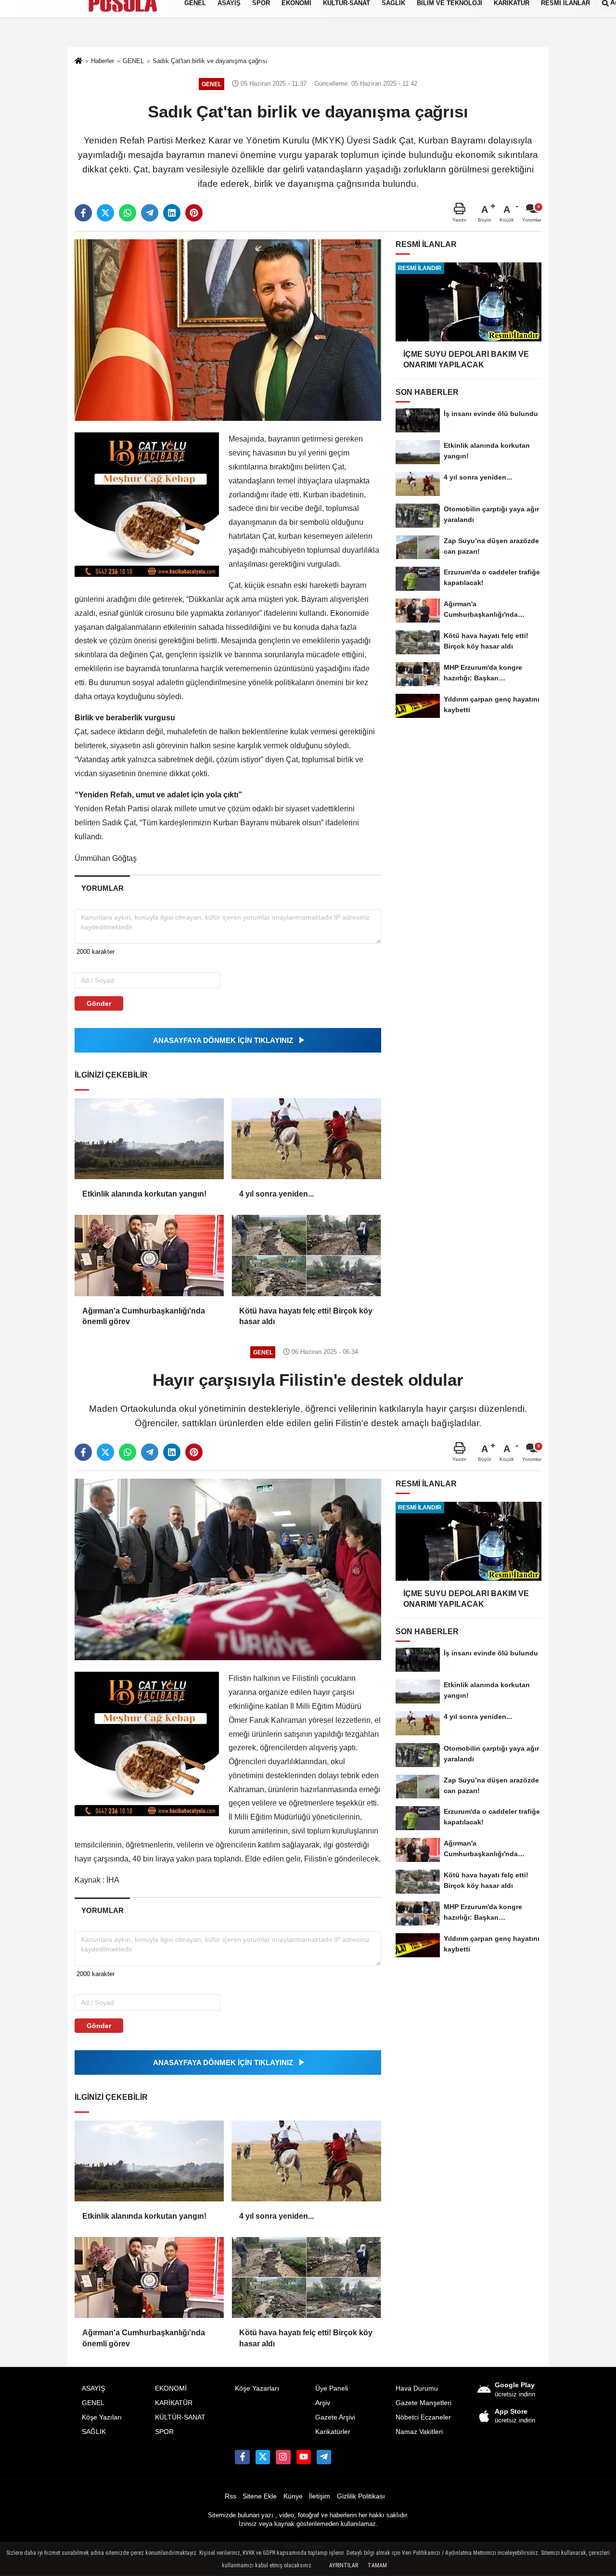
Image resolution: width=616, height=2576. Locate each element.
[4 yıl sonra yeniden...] (306, 1139)
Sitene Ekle (260, 2496)
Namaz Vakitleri (419, 2432)
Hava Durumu (417, 2388)
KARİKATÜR (174, 2403)
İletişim (320, 2496)
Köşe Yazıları (102, 2417)
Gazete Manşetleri (423, 2403)
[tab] (102, 888)
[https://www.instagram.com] (283, 2457)
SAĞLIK (94, 2432)
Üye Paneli (332, 2388)
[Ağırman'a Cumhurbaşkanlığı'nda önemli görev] (149, 1255)
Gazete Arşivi (335, 2417)
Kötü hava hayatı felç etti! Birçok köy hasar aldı (306, 1316)
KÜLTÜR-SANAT (180, 2417)
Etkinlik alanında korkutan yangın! (144, 1194)
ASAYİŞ (93, 2388)
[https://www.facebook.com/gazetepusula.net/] (242, 2457)
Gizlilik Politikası (361, 2496)
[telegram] (150, 213)
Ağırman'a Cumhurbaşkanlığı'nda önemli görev (144, 1316)
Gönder (99, 1003)
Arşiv (323, 2403)
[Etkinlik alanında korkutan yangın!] (149, 1139)
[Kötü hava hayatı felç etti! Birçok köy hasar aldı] (306, 1255)
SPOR (164, 2432)
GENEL (93, 2403)
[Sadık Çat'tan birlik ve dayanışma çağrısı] (228, 330)
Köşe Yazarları (257, 2388)
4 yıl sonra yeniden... (276, 1194)
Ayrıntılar (344, 2565)
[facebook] (83, 213)
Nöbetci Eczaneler (423, 2417)
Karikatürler (333, 2432)
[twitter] (105, 213)
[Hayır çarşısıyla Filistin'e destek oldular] (228, 1569)
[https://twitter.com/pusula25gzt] (263, 2457)
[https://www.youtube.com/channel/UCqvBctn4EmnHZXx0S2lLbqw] (304, 2457)
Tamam (377, 2565)
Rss (231, 2496)
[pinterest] (194, 213)
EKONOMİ (171, 2388)
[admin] (324, 2457)
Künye (293, 2496)
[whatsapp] (128, 213)
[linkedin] (172, 213)
